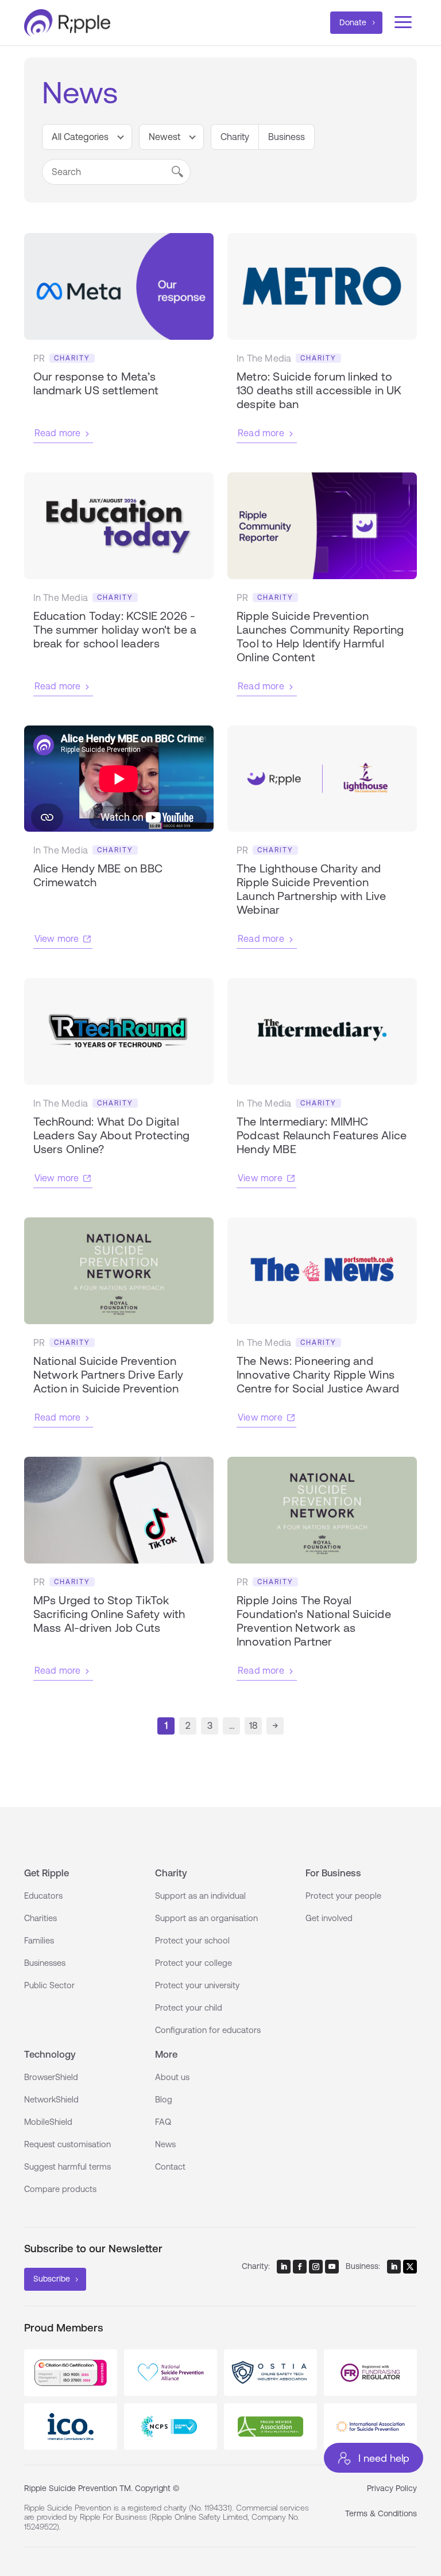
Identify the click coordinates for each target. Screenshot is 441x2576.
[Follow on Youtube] (332, 2267)
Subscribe (52, 2279)
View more (57, 938)
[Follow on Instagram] (316, 2267)
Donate (353, 22)
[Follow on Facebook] (300, 2267)
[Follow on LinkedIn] (284, 2267)
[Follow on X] (410, 2267)
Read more (58, 433)
